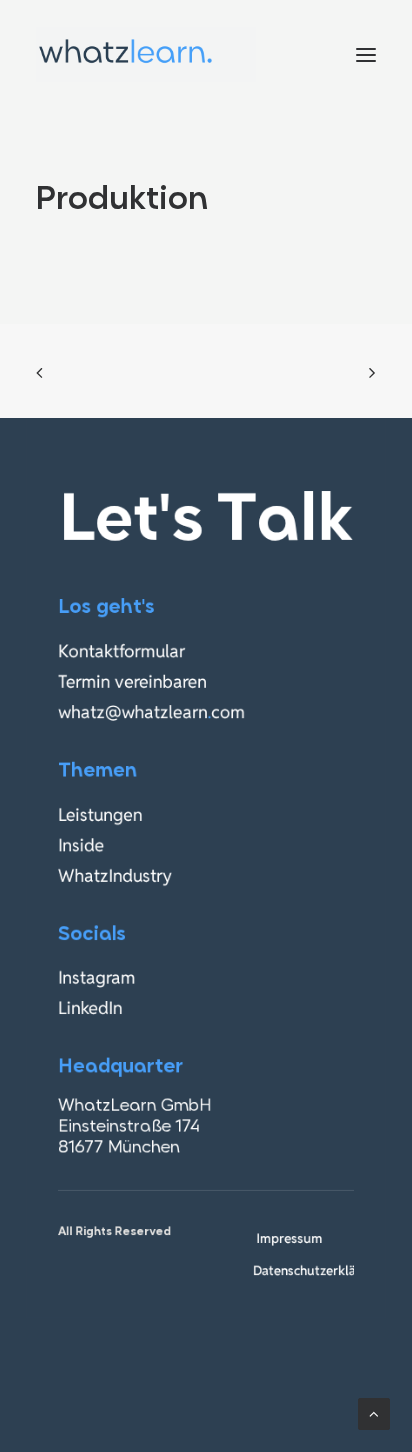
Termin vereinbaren (132, 681)
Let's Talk (205, 523)
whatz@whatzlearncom (151, 712)
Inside (81, 845)
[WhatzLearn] (146, 54)
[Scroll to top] (374, 1412)
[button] (366, 54)
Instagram (96, 978)
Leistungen (100, 814)
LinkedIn (90, 1008)
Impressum (289, 1238)
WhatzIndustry (115, 875)
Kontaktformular (121, 651)
